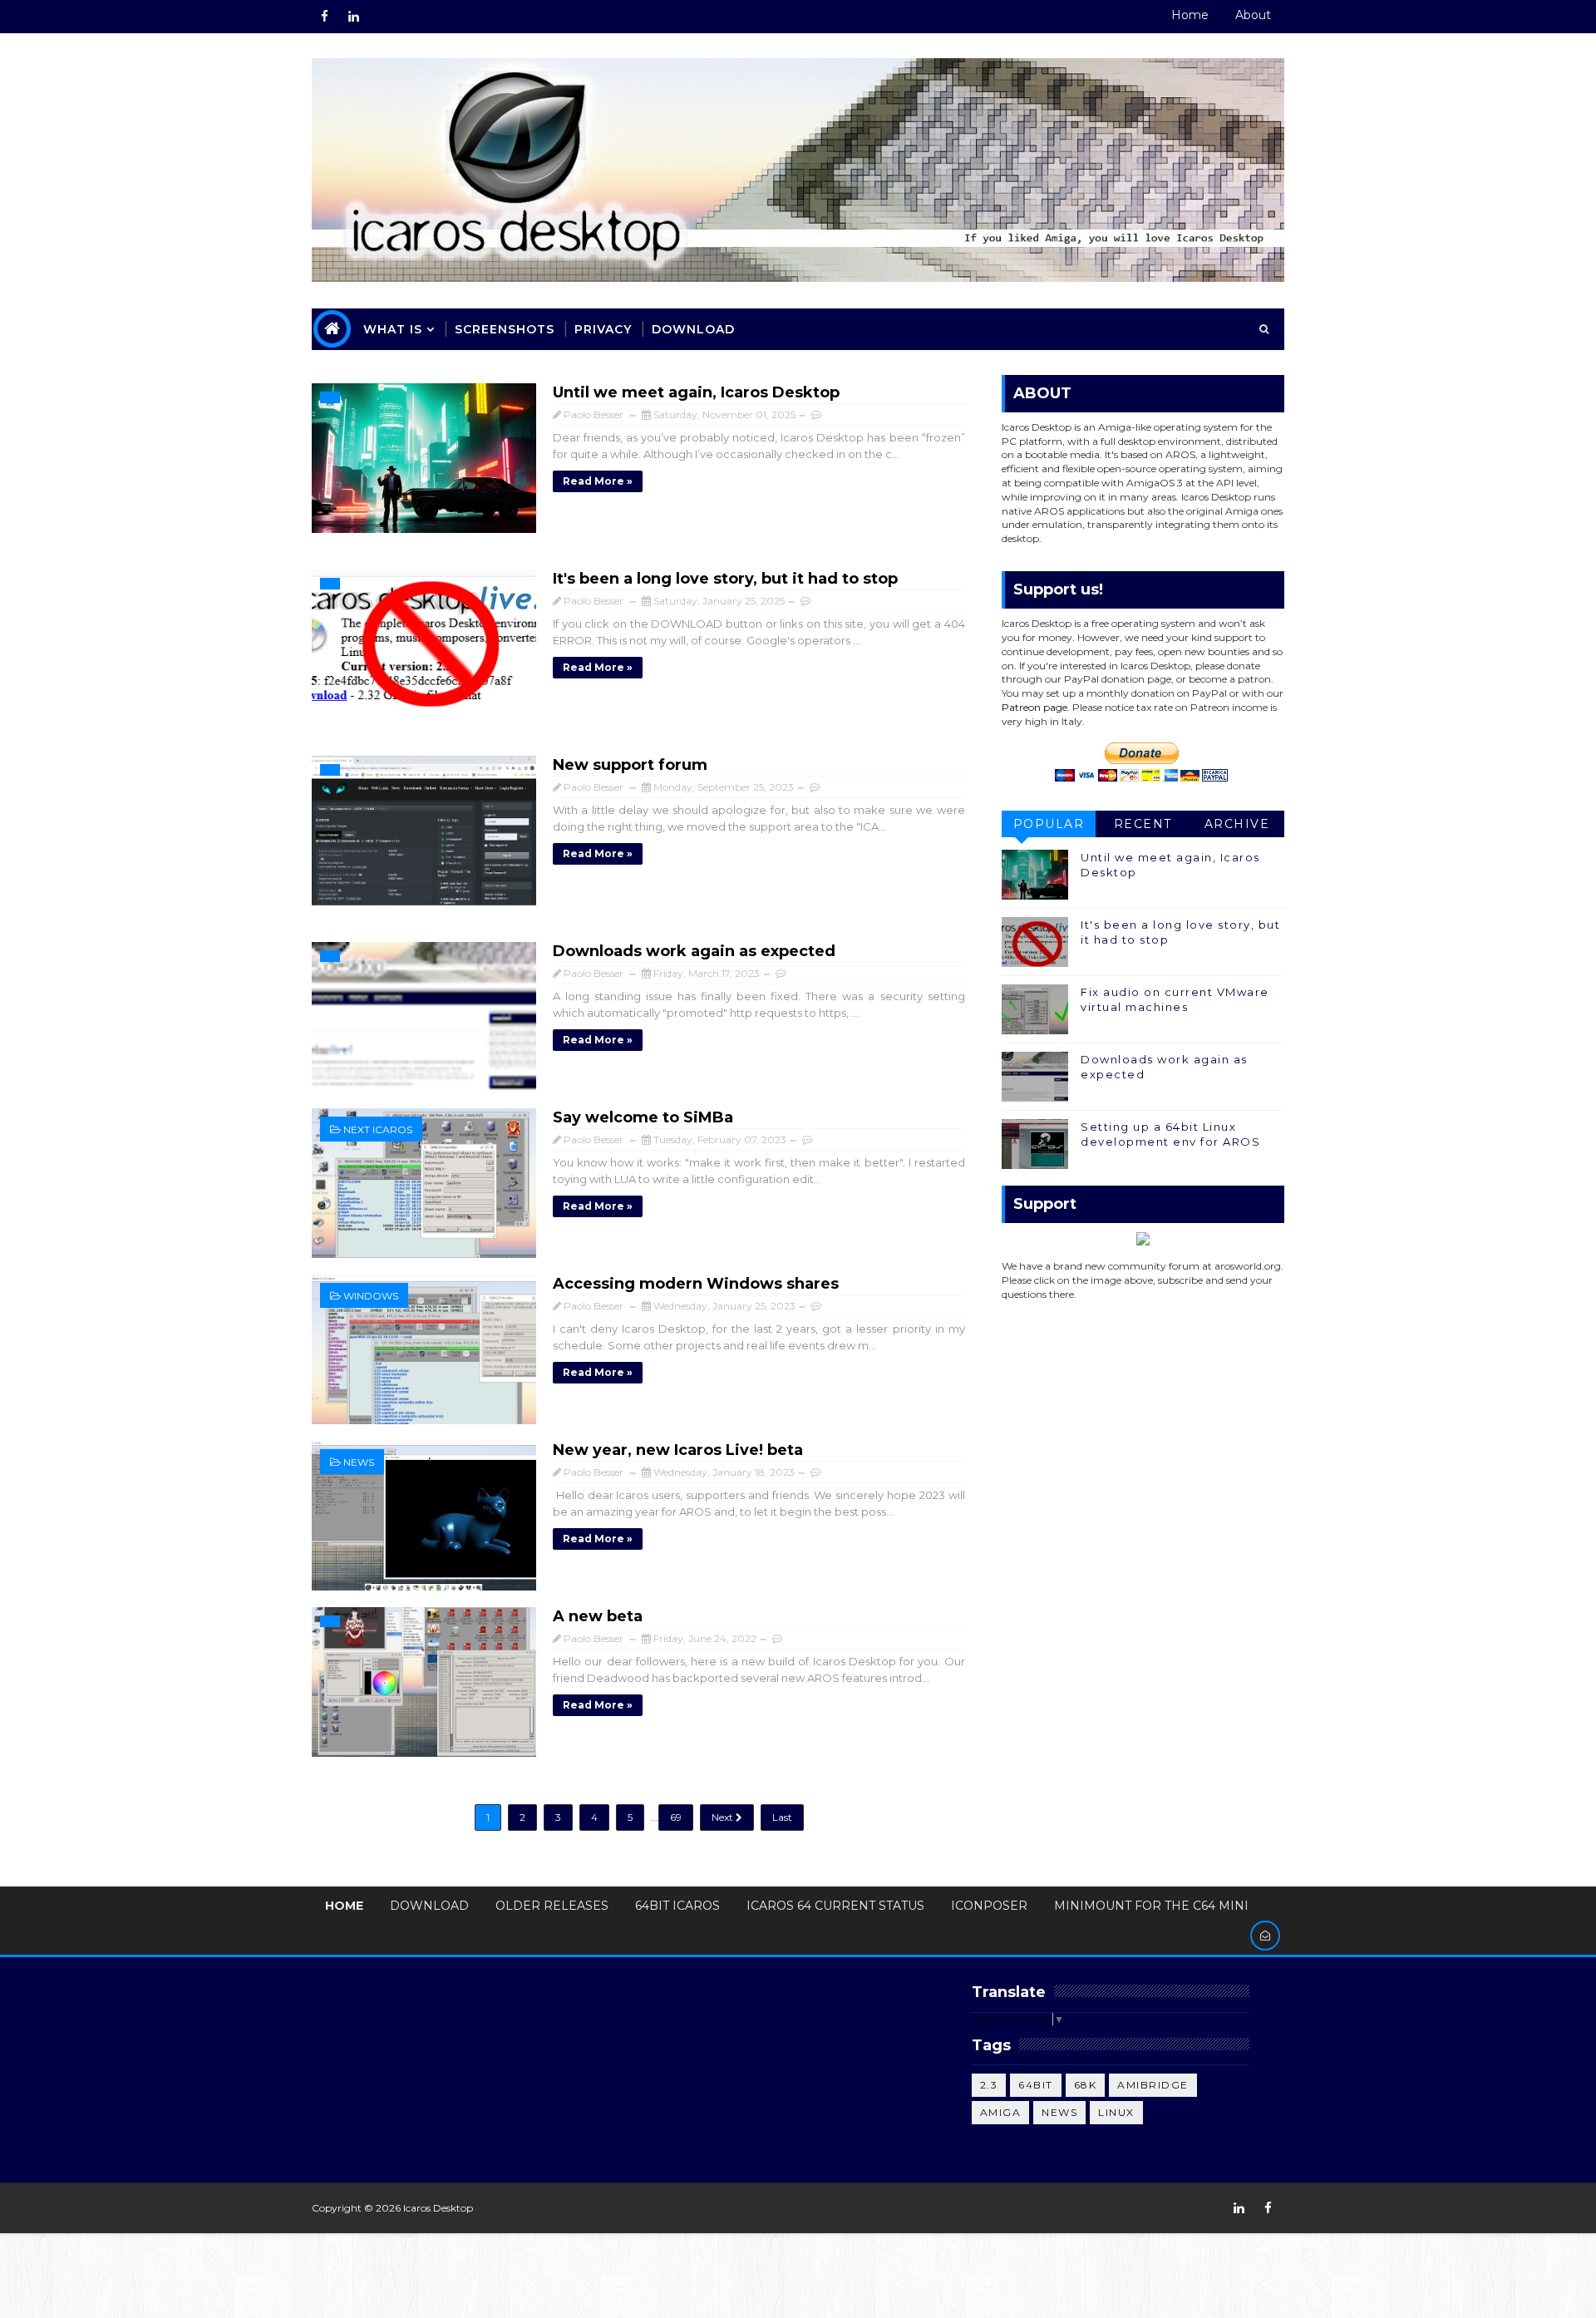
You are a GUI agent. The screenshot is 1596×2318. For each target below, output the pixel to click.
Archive (1237, 824)
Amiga (1001, 2112)
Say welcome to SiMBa (643, 1117)
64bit (1036, 2085)
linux (1116, 2112)
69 (676, 1817)
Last (782, 1817)
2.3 (989, 2085)
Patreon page (1034, 707)
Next (724, 1817)
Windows (371, 1296)
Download (693, 329)
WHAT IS (393, 329)
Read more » (598, 481)
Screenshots (505, 329)
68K (1086, 2085)
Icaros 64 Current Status (835, 1906)
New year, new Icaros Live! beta (678, 1450)
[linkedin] (353, 17)
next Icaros (378, 1129)
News (359, 1462)
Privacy (603, 329)
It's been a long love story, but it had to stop (725, 579)
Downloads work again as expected (694, 951)
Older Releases (552, 1906)
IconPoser (989, 1906)
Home (1190, 15)
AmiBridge (1153, 2085)
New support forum (630, 765)
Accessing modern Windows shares (696, 1284)
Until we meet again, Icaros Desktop (696, 392)
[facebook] (324, 17)
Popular (1049, 824)
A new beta (598, 1616)
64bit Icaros (677, 1906)
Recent (1143, 824)
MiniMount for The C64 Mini (1151, 1906)
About (1253, 15)
